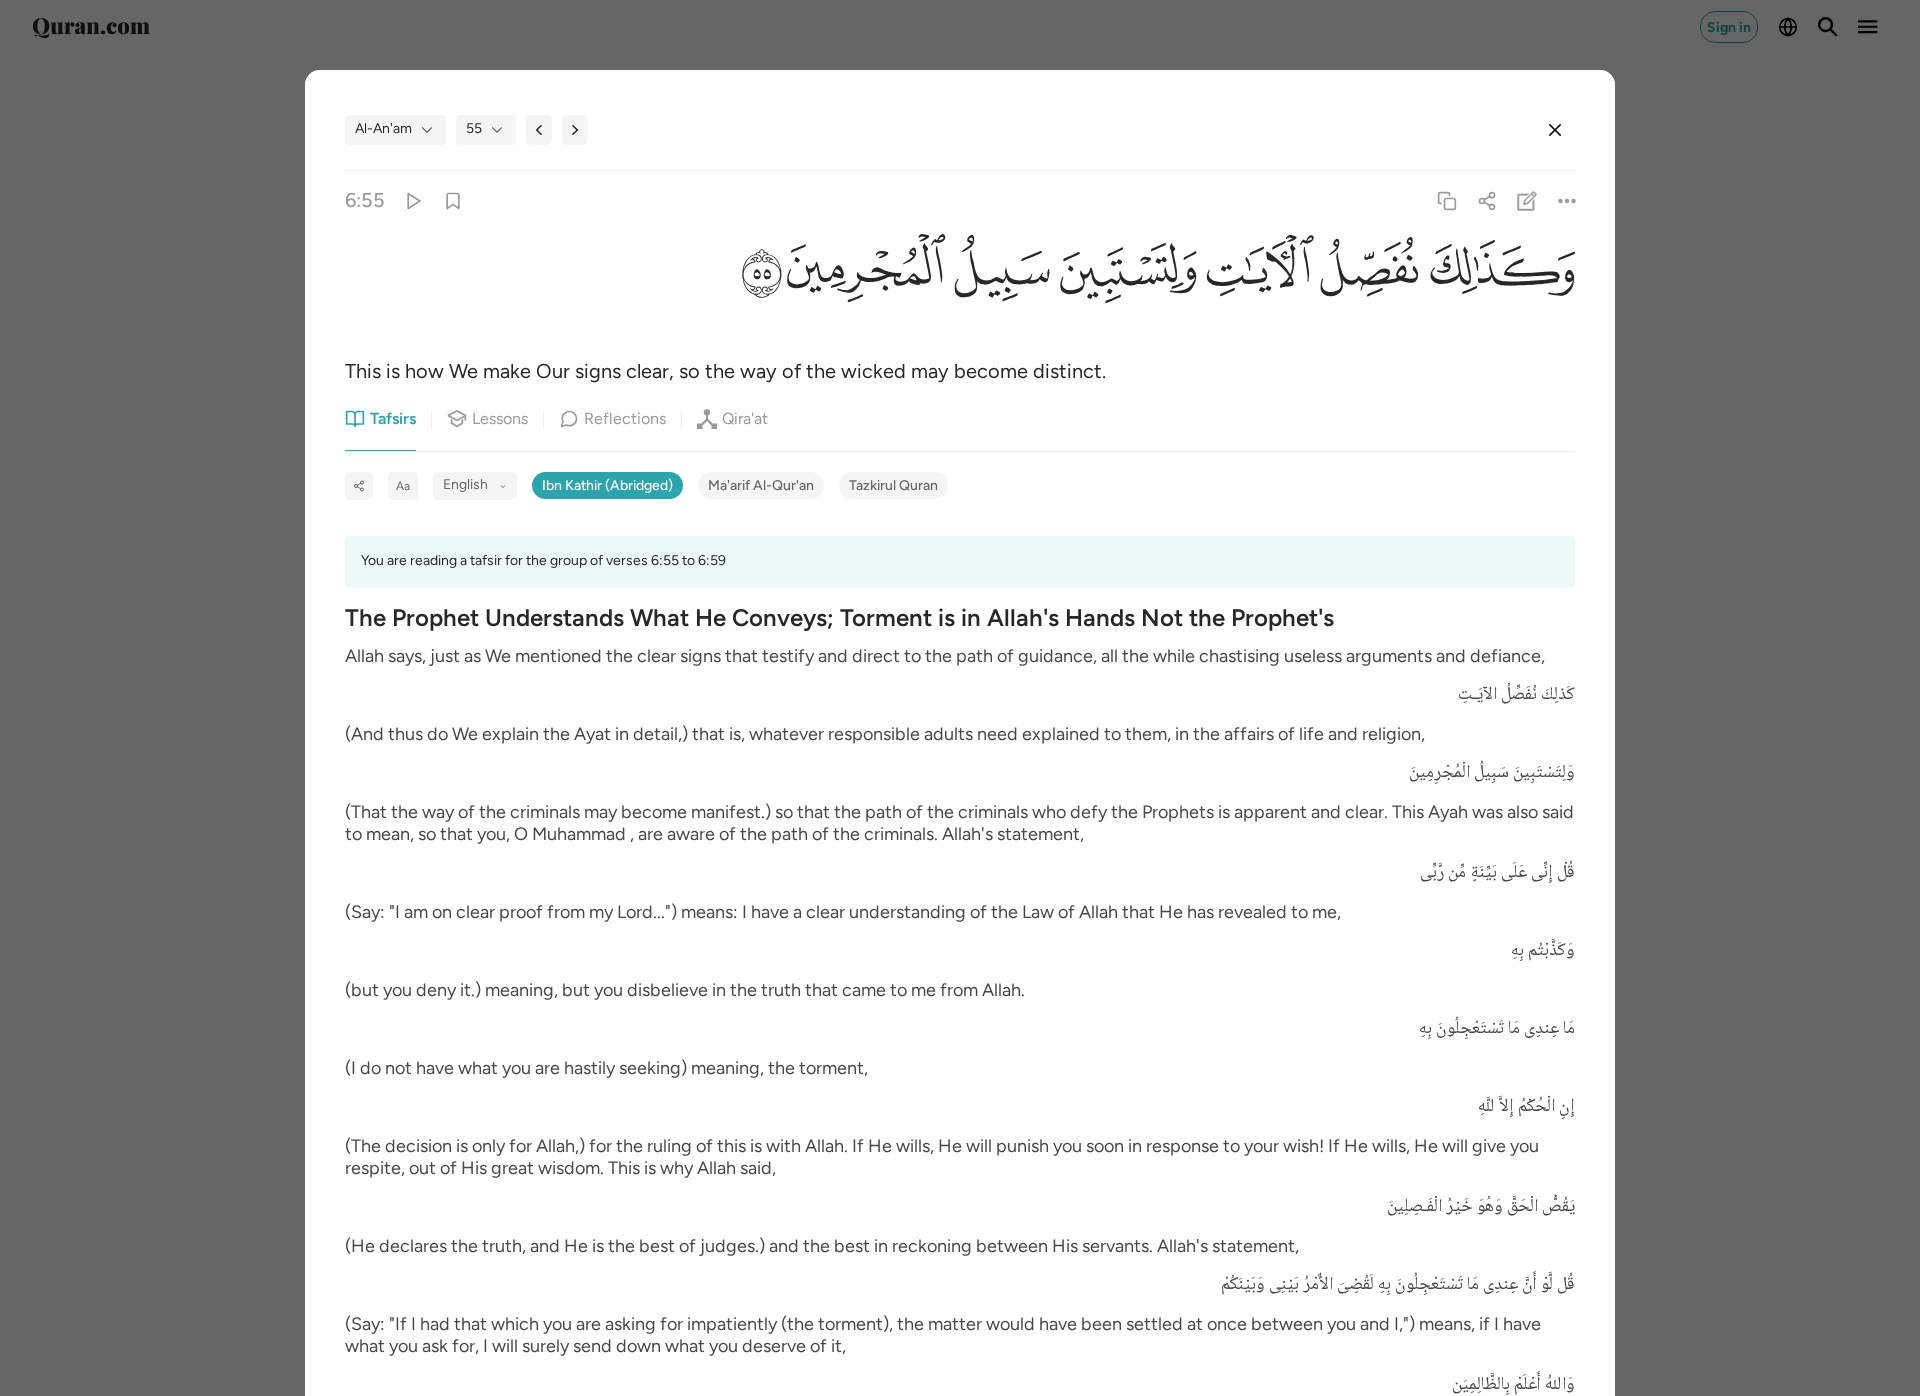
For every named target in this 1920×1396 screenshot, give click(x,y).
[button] (1496, 274)
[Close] (1555, 130)
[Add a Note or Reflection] (1527, 200)
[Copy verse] (1446, 200)
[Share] (1486, 200)
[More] (1567, 200)
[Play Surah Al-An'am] (412, 200)
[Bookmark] (452, 200)
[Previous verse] (539, 130)
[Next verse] (575, 130)
